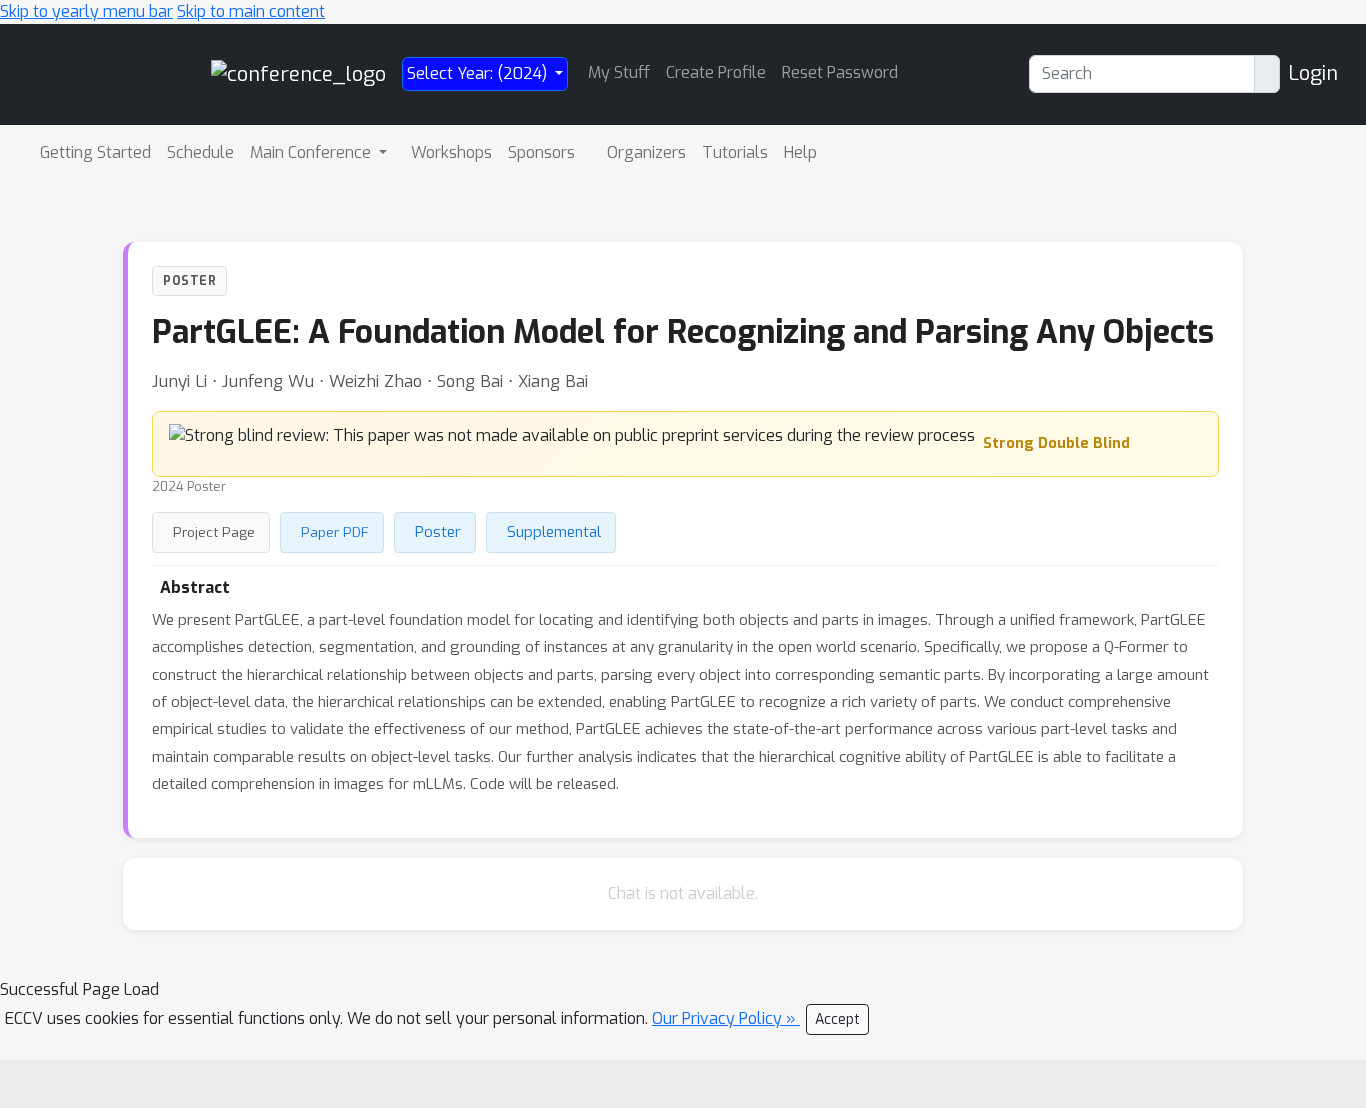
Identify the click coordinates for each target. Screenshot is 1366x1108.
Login (1313, 73)
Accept (837, 1019)
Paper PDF (335, 532)
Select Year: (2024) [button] (479, 73)
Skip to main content (251, 11)
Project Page (214, 532)
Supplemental (554, 532)
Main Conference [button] (312, 152)
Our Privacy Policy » (726, 1018)
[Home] (298, 73)
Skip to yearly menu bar (86, 11)
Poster (438, 532)
